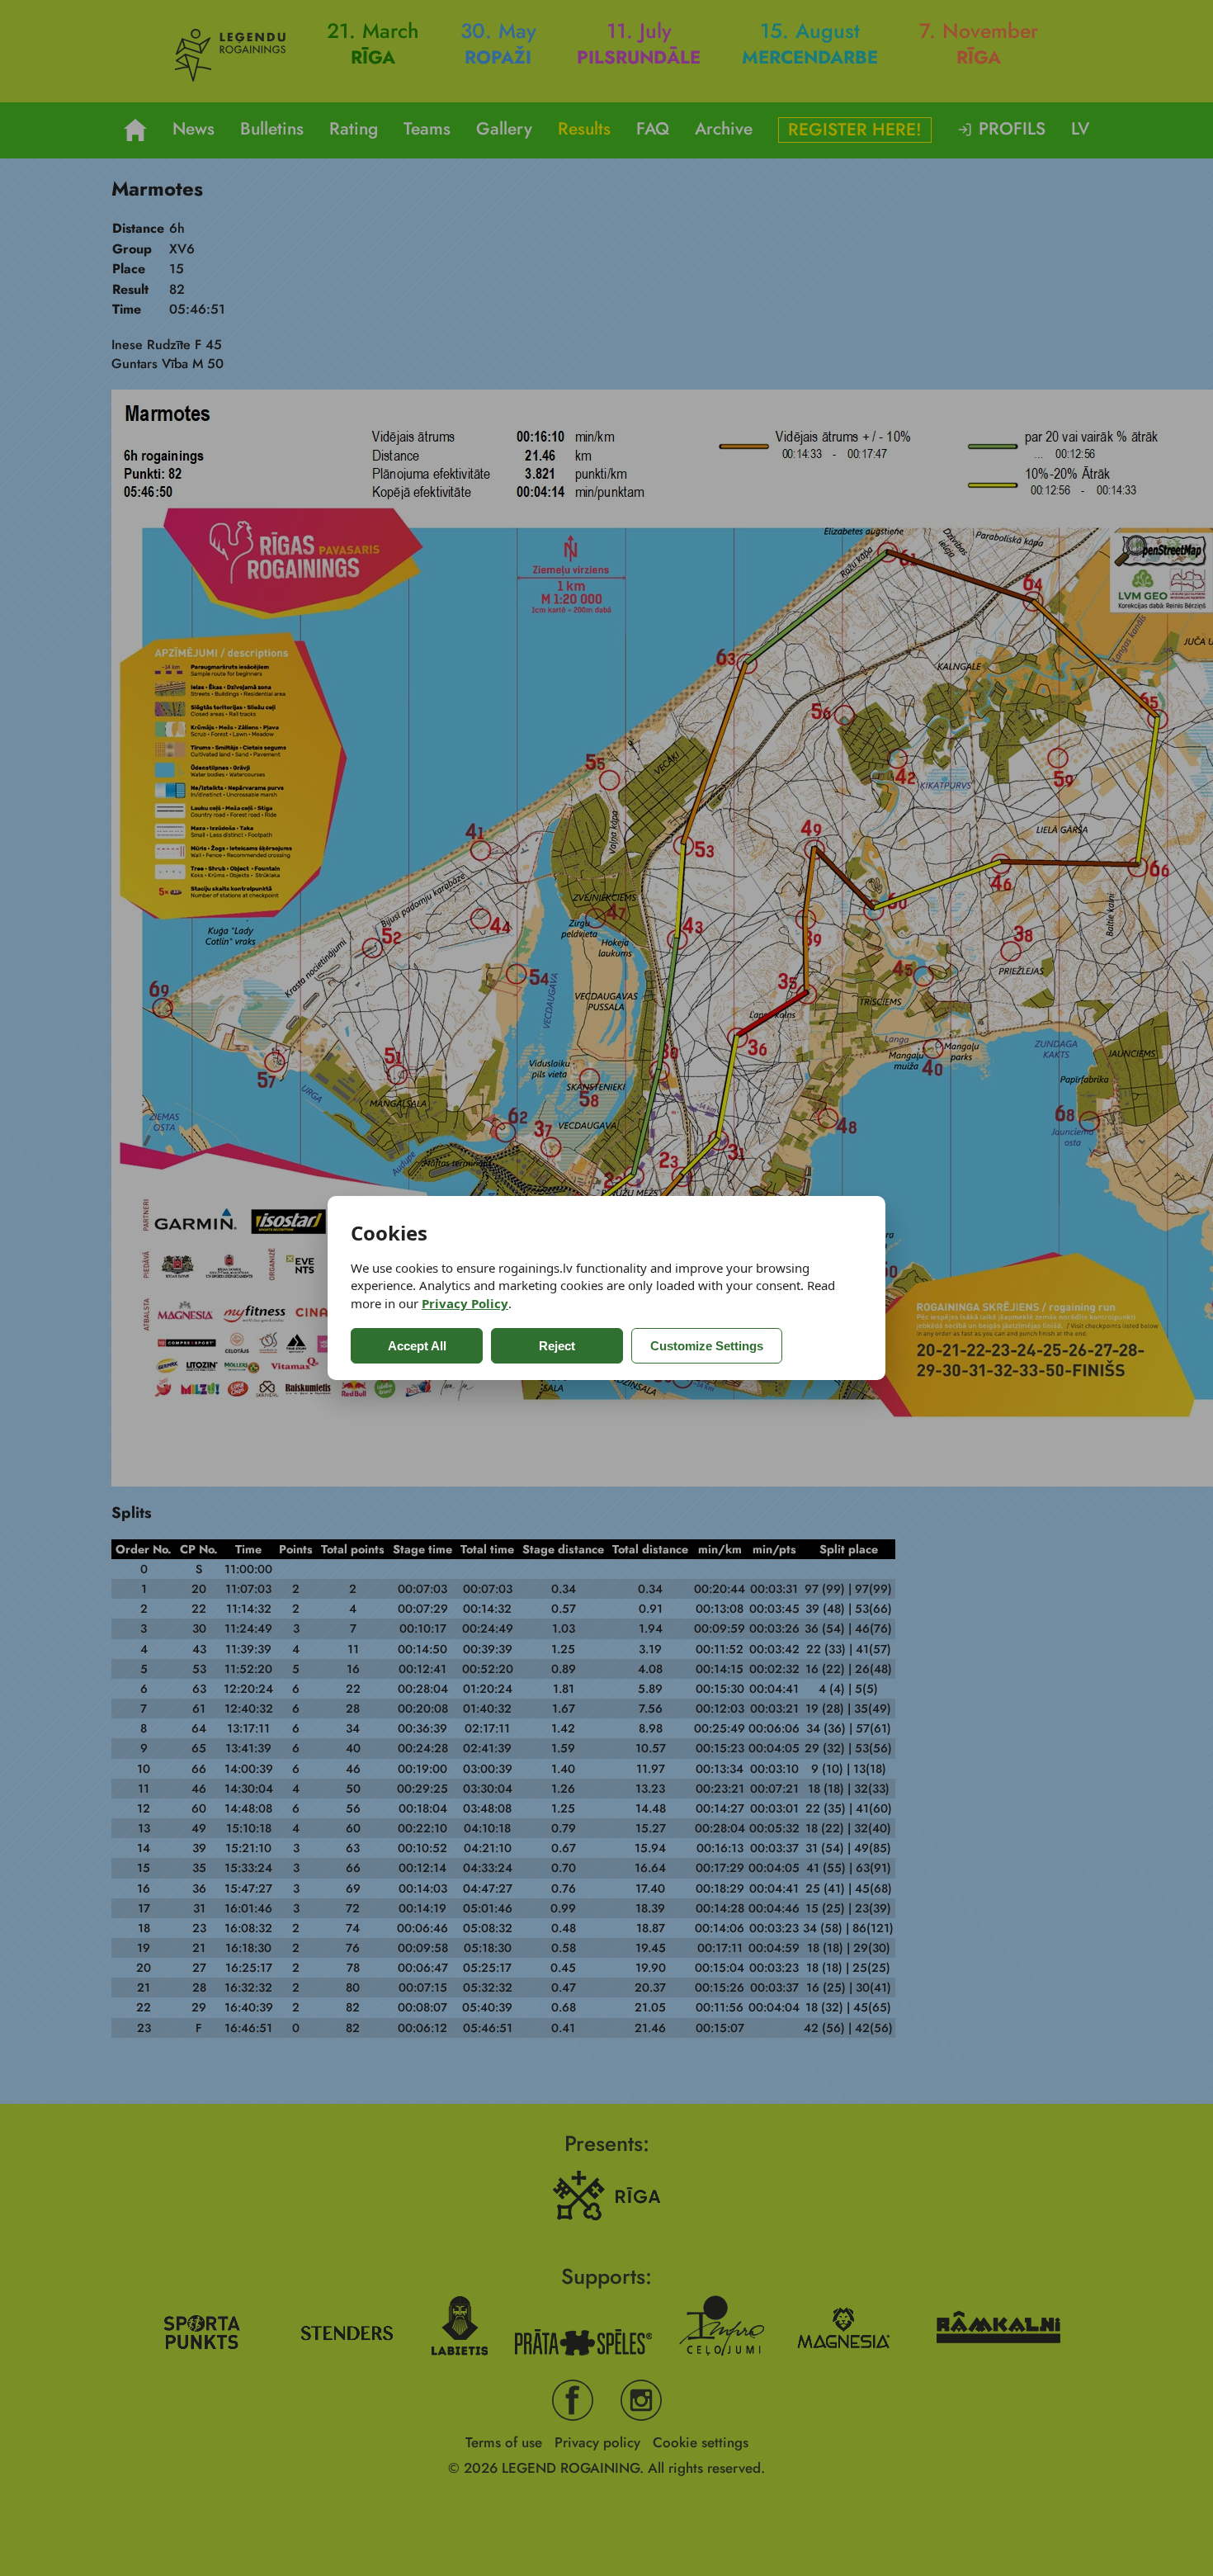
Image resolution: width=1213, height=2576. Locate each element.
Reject (557, 1346)
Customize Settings (707, 1346)
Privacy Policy (465, 1303)
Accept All (417, 1346)
